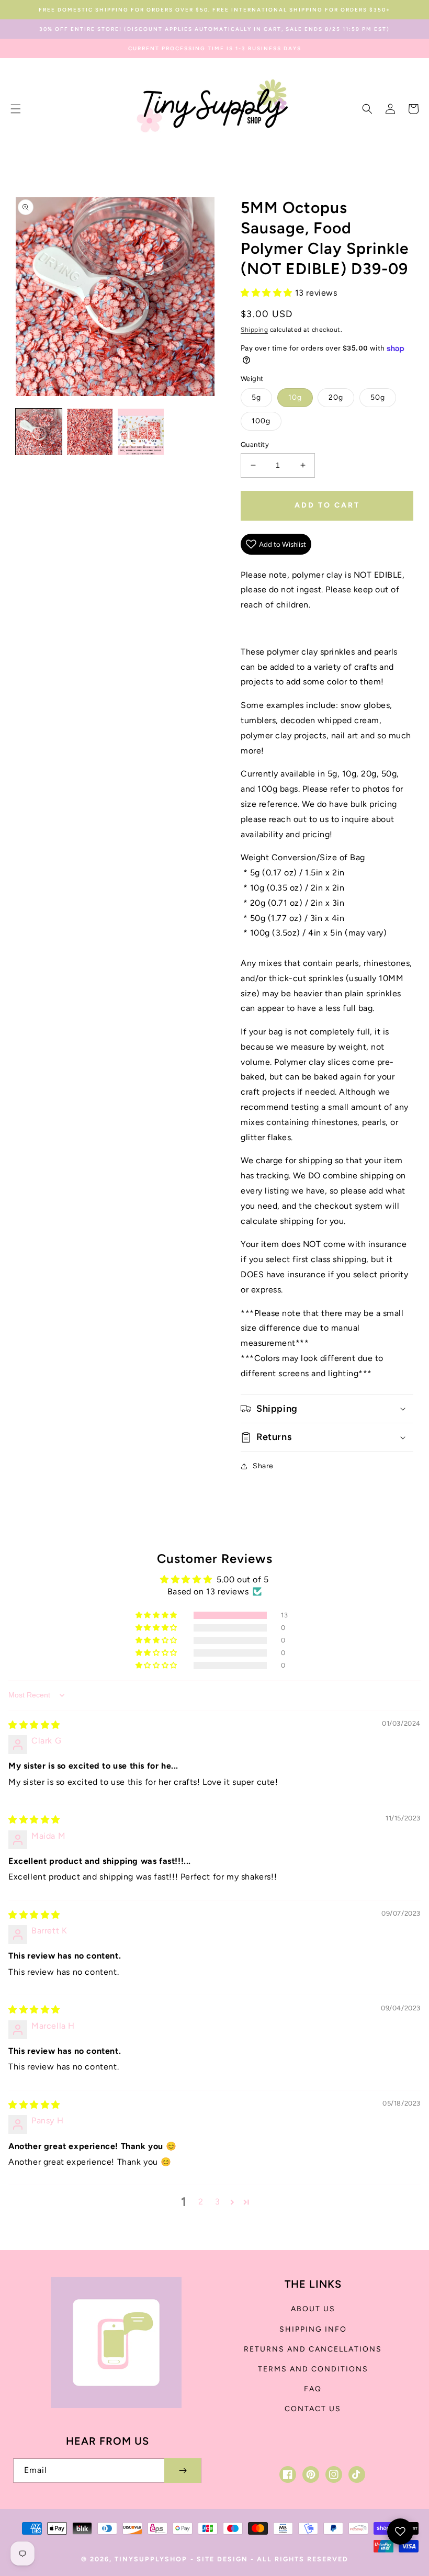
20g (336, 397)
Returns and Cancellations (313, 2349)
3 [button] (218, 2202)
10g (295, 397)
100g (261, 421)
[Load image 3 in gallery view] (141, 432)
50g (378, 397)
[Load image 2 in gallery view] (90, 432)
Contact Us (313, 2409)
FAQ (313, 2389)
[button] (16, 109)
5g (256, 397)
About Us (313, 2309)
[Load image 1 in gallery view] (39, 432)
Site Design (222, 2559)
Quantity (255, 445)
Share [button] (263, 1466)
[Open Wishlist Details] (400, 2532)
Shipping (254, 330)
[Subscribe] (183, 2471)
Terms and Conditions (313, 2369)
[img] (34, 1725)
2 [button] (201, 2202)
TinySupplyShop (151, 2559)
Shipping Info (313, 2329)
